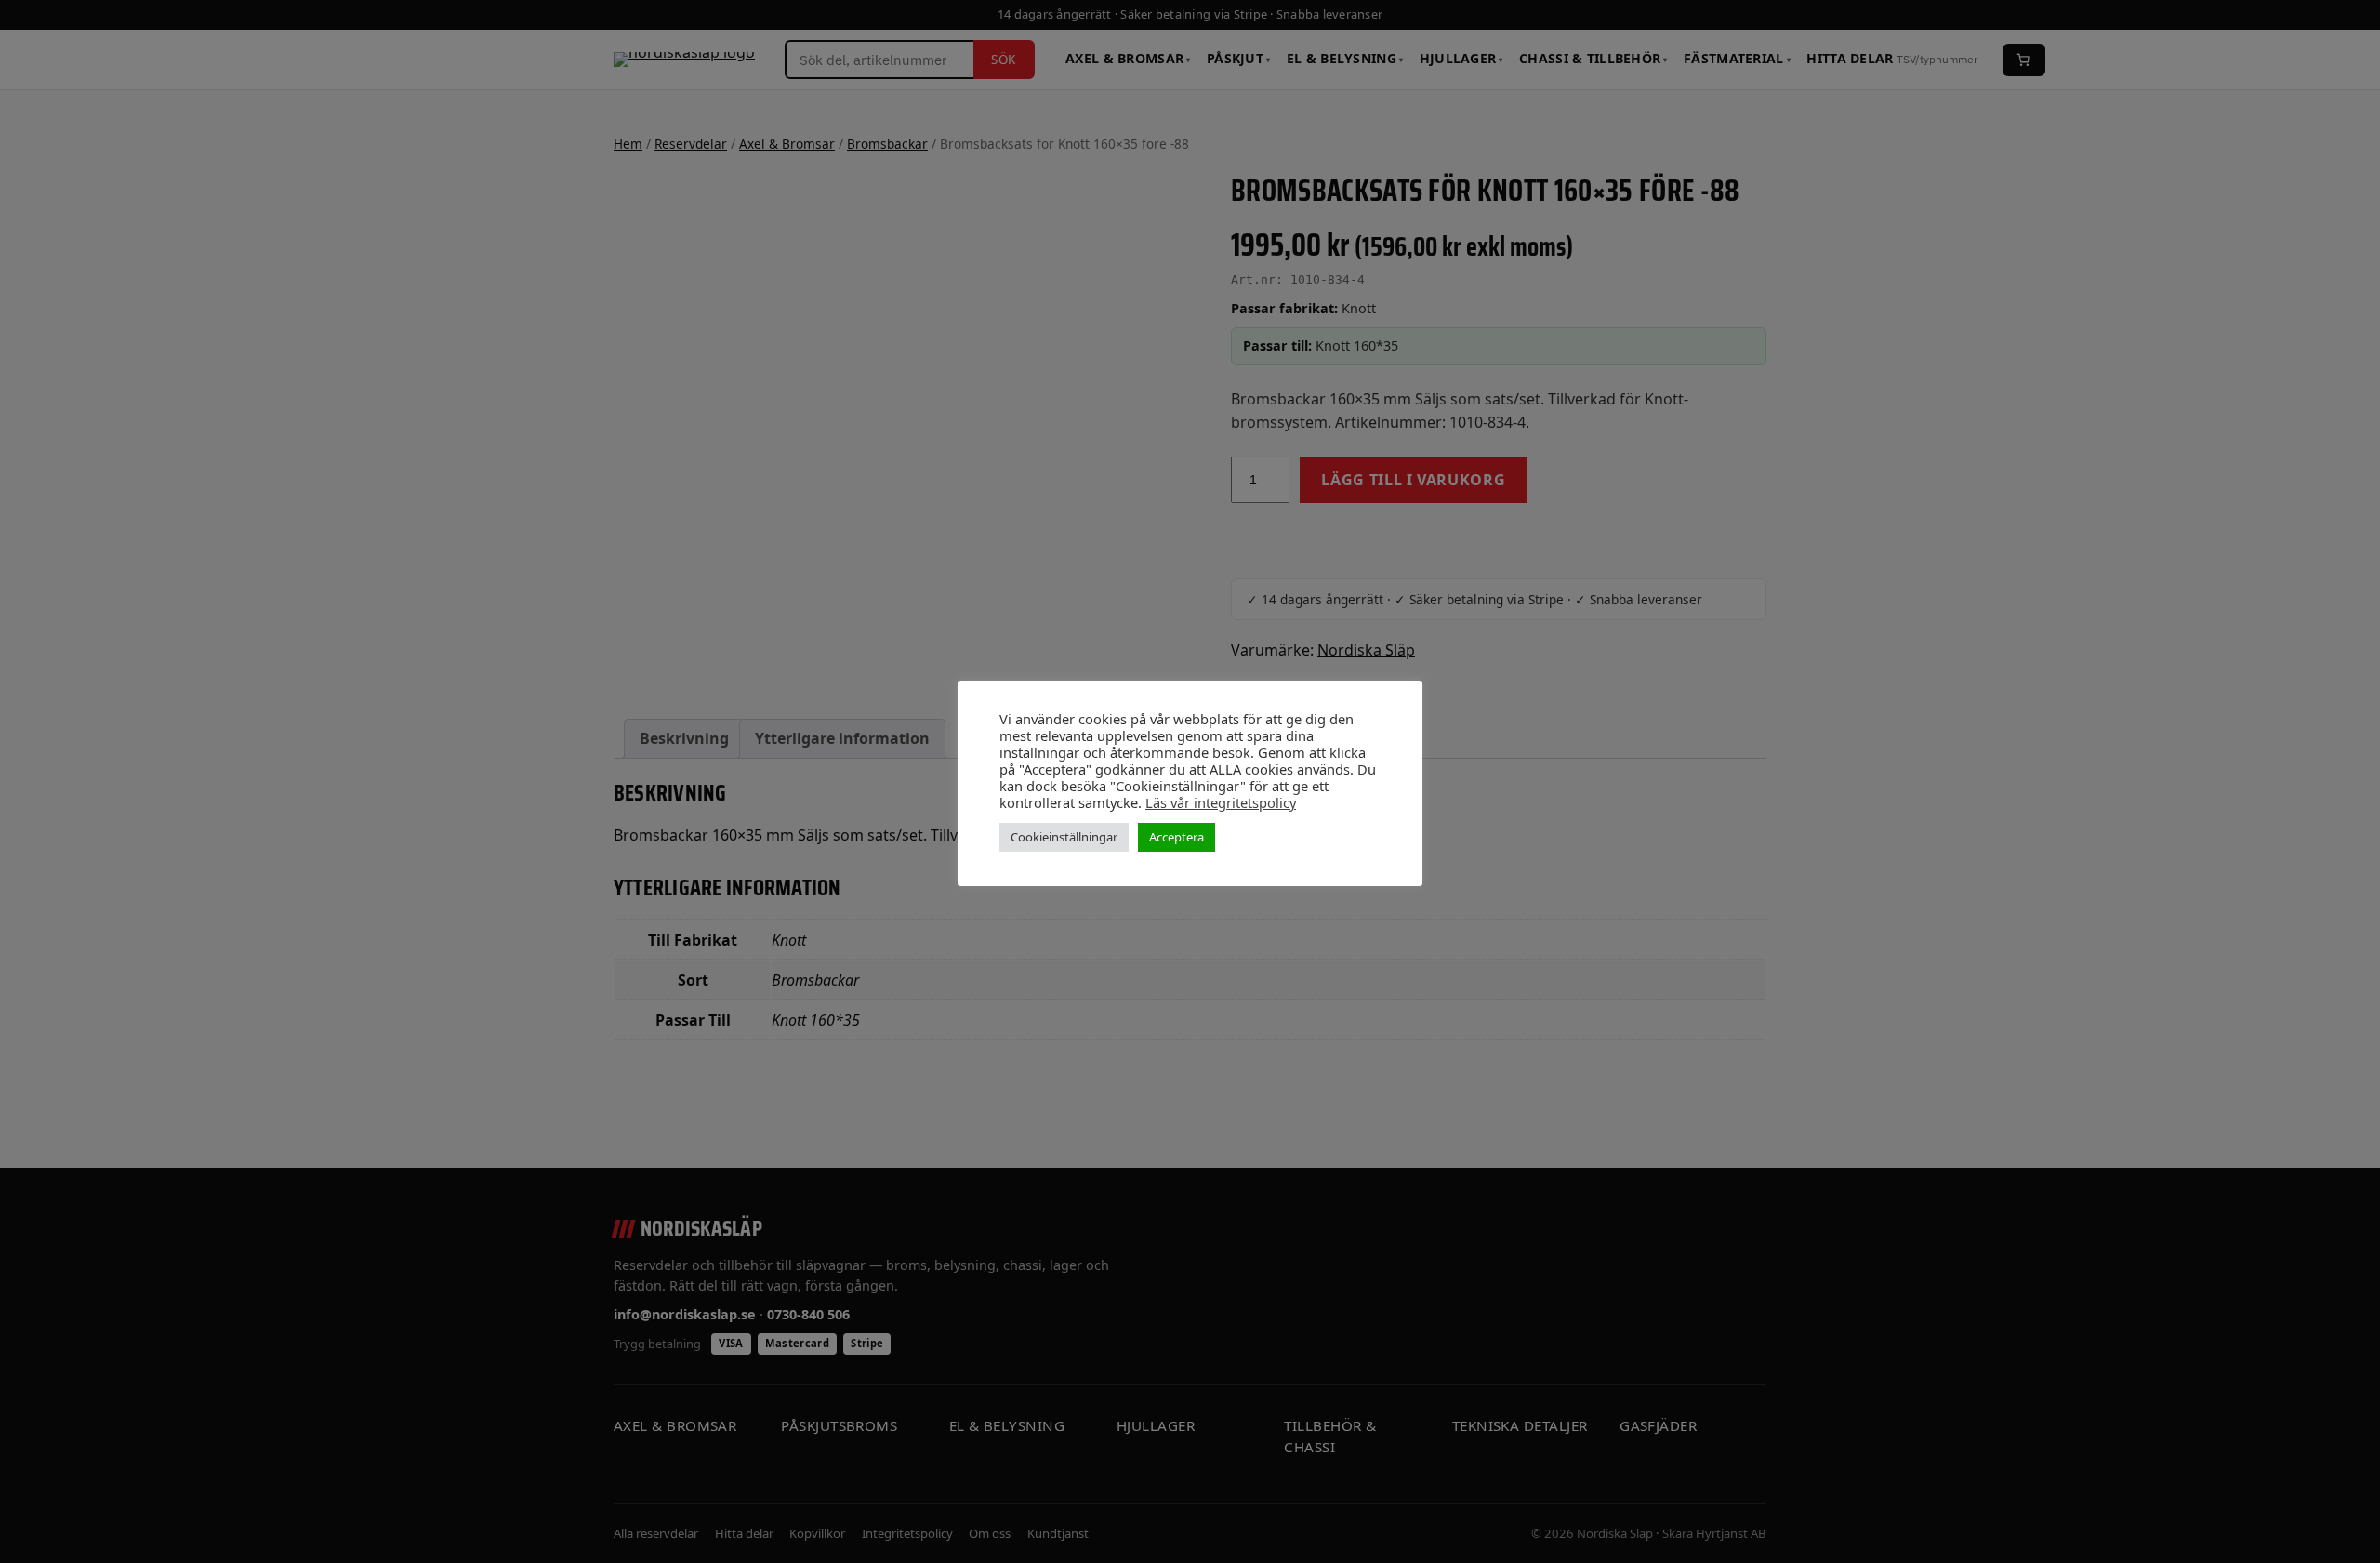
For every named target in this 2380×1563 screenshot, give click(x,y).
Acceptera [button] (1177, 837)
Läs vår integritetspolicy (1221, 802)
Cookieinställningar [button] (1064, 837)
